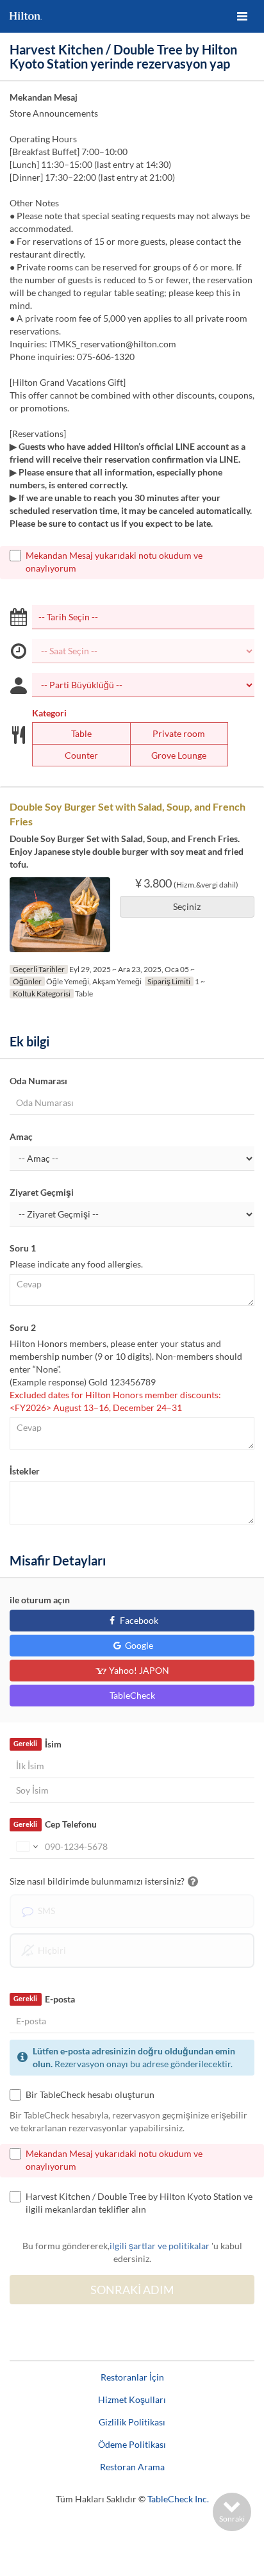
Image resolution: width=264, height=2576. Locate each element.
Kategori (49, 713)
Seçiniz (187, 906)
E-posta (44, 1999)
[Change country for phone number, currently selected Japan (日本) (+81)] (26, 1847)
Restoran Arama (132, 2467)
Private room (179, 733)
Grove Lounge (179, 755)
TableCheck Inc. (178, 2499)
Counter (81, 755)
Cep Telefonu (55, 1824)
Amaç (21, 1136)
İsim (37, 1744)
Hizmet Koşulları (132, 2399)
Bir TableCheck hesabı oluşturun (90, 2094)
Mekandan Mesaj (44, 97)
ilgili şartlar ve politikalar (160, 2246)
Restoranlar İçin (132, 2377)
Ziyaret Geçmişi (42, 1192)
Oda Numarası (38, 1081)
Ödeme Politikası (132, 2444)
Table (81, 733)
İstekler (25, 1471)
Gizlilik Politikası (132, 2422)
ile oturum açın (40, 1600)
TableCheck (132, 1695)
